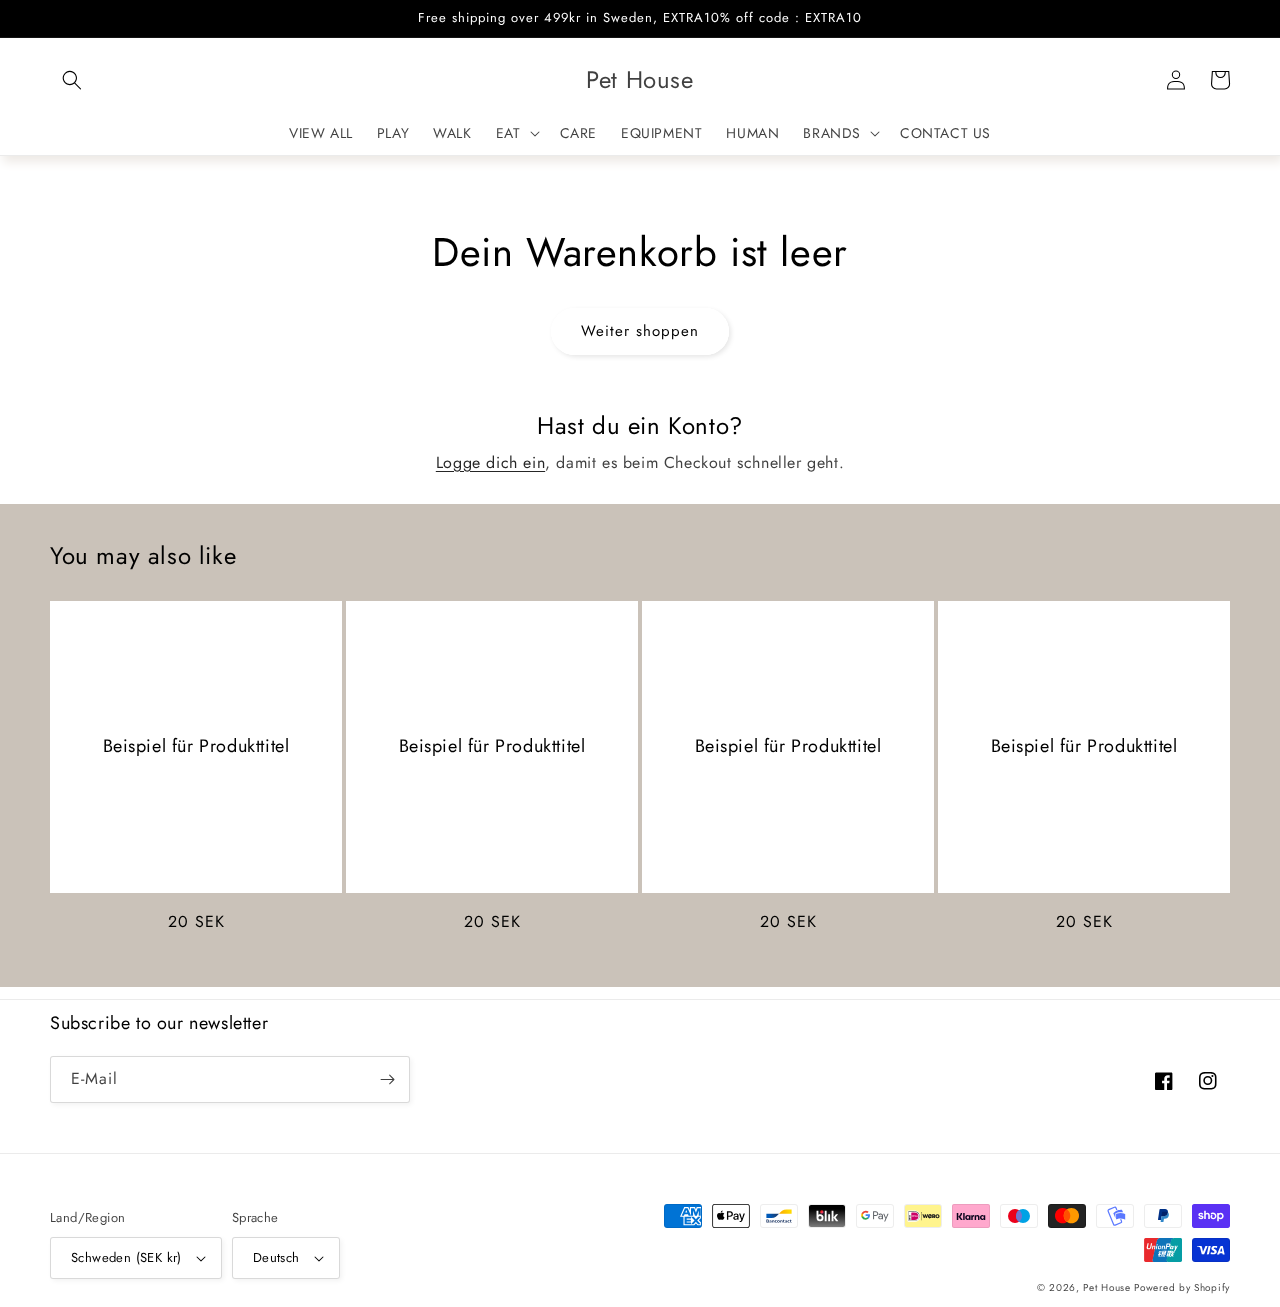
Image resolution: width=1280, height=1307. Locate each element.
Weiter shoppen (640, 331)
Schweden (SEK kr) (126, 1257)
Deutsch (276, 1257)
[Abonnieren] (387, 1079)
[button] (72, 80)
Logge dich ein (490, 462)
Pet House (1108, 1287)
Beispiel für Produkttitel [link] (196, 746)
